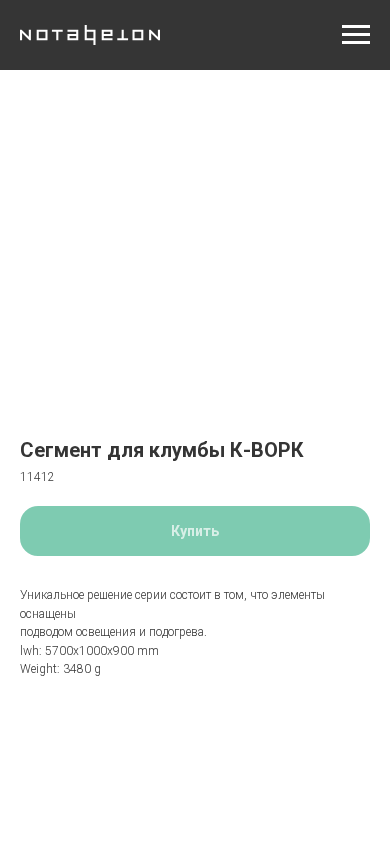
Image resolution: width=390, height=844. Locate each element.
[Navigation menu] (356, 35)
